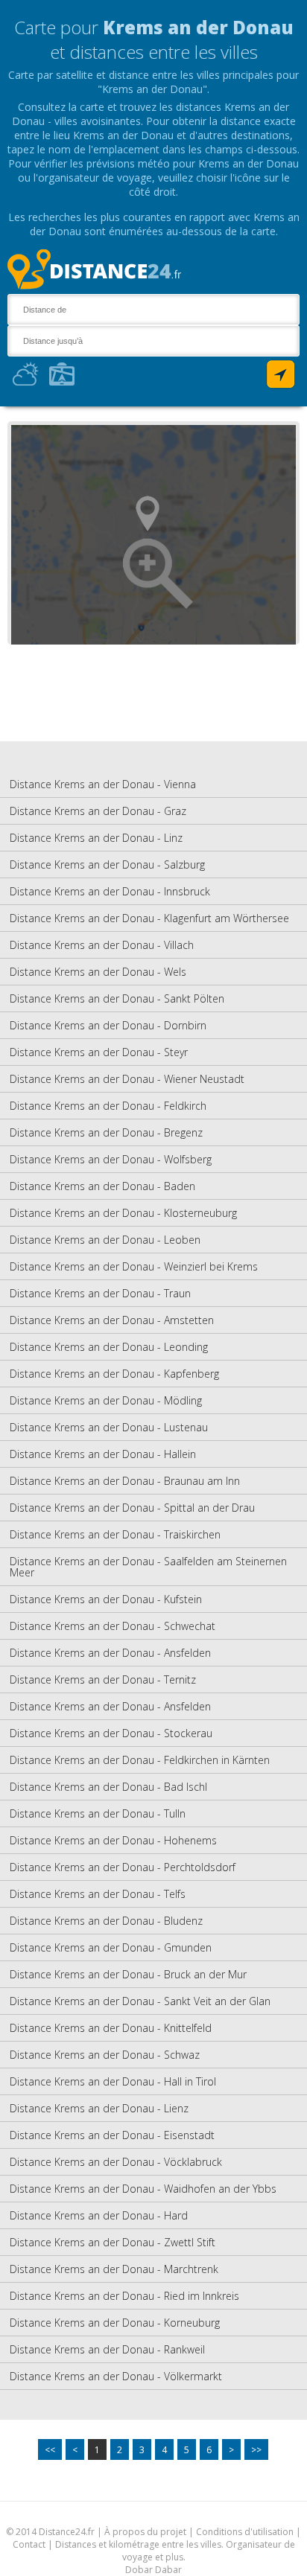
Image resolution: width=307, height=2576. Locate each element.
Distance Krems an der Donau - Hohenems (113, 1840)
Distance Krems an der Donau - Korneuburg (115, 2323)
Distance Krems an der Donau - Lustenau (109, 1427)
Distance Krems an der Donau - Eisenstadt (112, 2135)
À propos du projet (145, 2532)
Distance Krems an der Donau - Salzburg (107, 864)
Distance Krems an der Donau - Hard (99, 2215)
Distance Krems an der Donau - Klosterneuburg (123, 1213)
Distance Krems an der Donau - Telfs (98, 1894)
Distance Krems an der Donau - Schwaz (105, 2055)
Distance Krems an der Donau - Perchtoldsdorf (123, 1867)
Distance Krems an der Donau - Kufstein (106, 1599)
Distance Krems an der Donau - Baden (102, 1186)
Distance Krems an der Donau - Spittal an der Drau (132, 1508)
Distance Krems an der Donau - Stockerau (111, 1733)
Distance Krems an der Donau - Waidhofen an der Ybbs (143, 2189)
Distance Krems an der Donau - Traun (100, 1293)
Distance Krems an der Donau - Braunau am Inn (125, 1481)
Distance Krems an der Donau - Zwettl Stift (113, 2242)
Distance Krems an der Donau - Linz (96, 838)
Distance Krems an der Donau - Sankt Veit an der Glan (140, 2001)
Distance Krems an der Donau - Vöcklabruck (116, 2162)
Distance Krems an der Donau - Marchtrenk (114, 2269)
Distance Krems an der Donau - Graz (98, 811)
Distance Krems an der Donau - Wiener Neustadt (127, 1079)
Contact (29, 2544)
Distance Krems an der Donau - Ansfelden (110, 1653)
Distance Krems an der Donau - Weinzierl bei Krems (134, 1266)
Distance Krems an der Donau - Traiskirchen (115, 1534)
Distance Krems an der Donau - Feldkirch (108, 1106)
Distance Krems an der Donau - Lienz (99, 2108)
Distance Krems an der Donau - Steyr (99, 1052)
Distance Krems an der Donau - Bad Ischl (108, 1787)
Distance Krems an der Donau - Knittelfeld (111, 2028)
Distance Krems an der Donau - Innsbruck (110, 891)
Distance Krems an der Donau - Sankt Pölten (117, 998)
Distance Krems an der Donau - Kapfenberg (114, 1374)
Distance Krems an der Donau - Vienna (103, 784)
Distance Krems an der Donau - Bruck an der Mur (128, 1974)
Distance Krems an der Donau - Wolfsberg (111, 1159)
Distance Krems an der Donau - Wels (98, 972)
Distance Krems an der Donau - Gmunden (111, 1947)
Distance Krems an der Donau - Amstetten (112, 1320)
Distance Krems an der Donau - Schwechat (113, 1626)
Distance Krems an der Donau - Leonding (109, 1347)
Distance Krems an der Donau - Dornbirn (108, 1025)
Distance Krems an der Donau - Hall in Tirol (113, 2081)
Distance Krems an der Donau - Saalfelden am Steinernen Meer (148, 1567)
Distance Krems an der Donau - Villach (102, 945)
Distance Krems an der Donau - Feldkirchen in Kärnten (140, 1760)
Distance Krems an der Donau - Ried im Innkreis (124, 2296)
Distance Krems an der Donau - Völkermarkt (116, 2376)
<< (50, 2450)
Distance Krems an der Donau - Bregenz (106, 1132)
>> (256, 2450)
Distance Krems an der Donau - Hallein (103, 1454)
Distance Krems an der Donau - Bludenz (106, 1921)
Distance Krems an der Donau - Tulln (98, 1813)
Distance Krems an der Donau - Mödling (106, 1400)
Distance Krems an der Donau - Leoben (105, 1240)
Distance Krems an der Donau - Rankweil (107, 2349)
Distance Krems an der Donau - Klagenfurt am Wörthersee (149, 918)
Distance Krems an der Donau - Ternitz (103, 1679)
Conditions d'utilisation (246, 2532)
